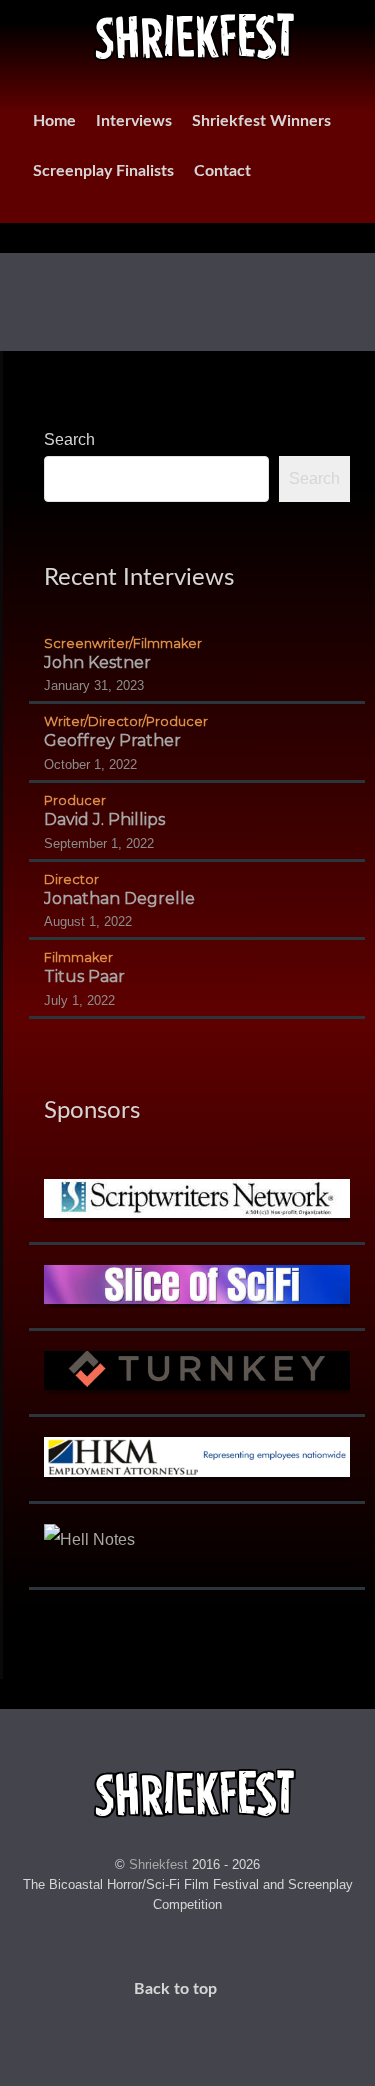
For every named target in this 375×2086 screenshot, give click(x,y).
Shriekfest (160, 1864)
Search (69, 439)
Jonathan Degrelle (119, 898)
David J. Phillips (104, 819)
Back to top (177, 1989)
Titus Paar (84, 976)
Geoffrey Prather (112, 740)
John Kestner (97, 662)
